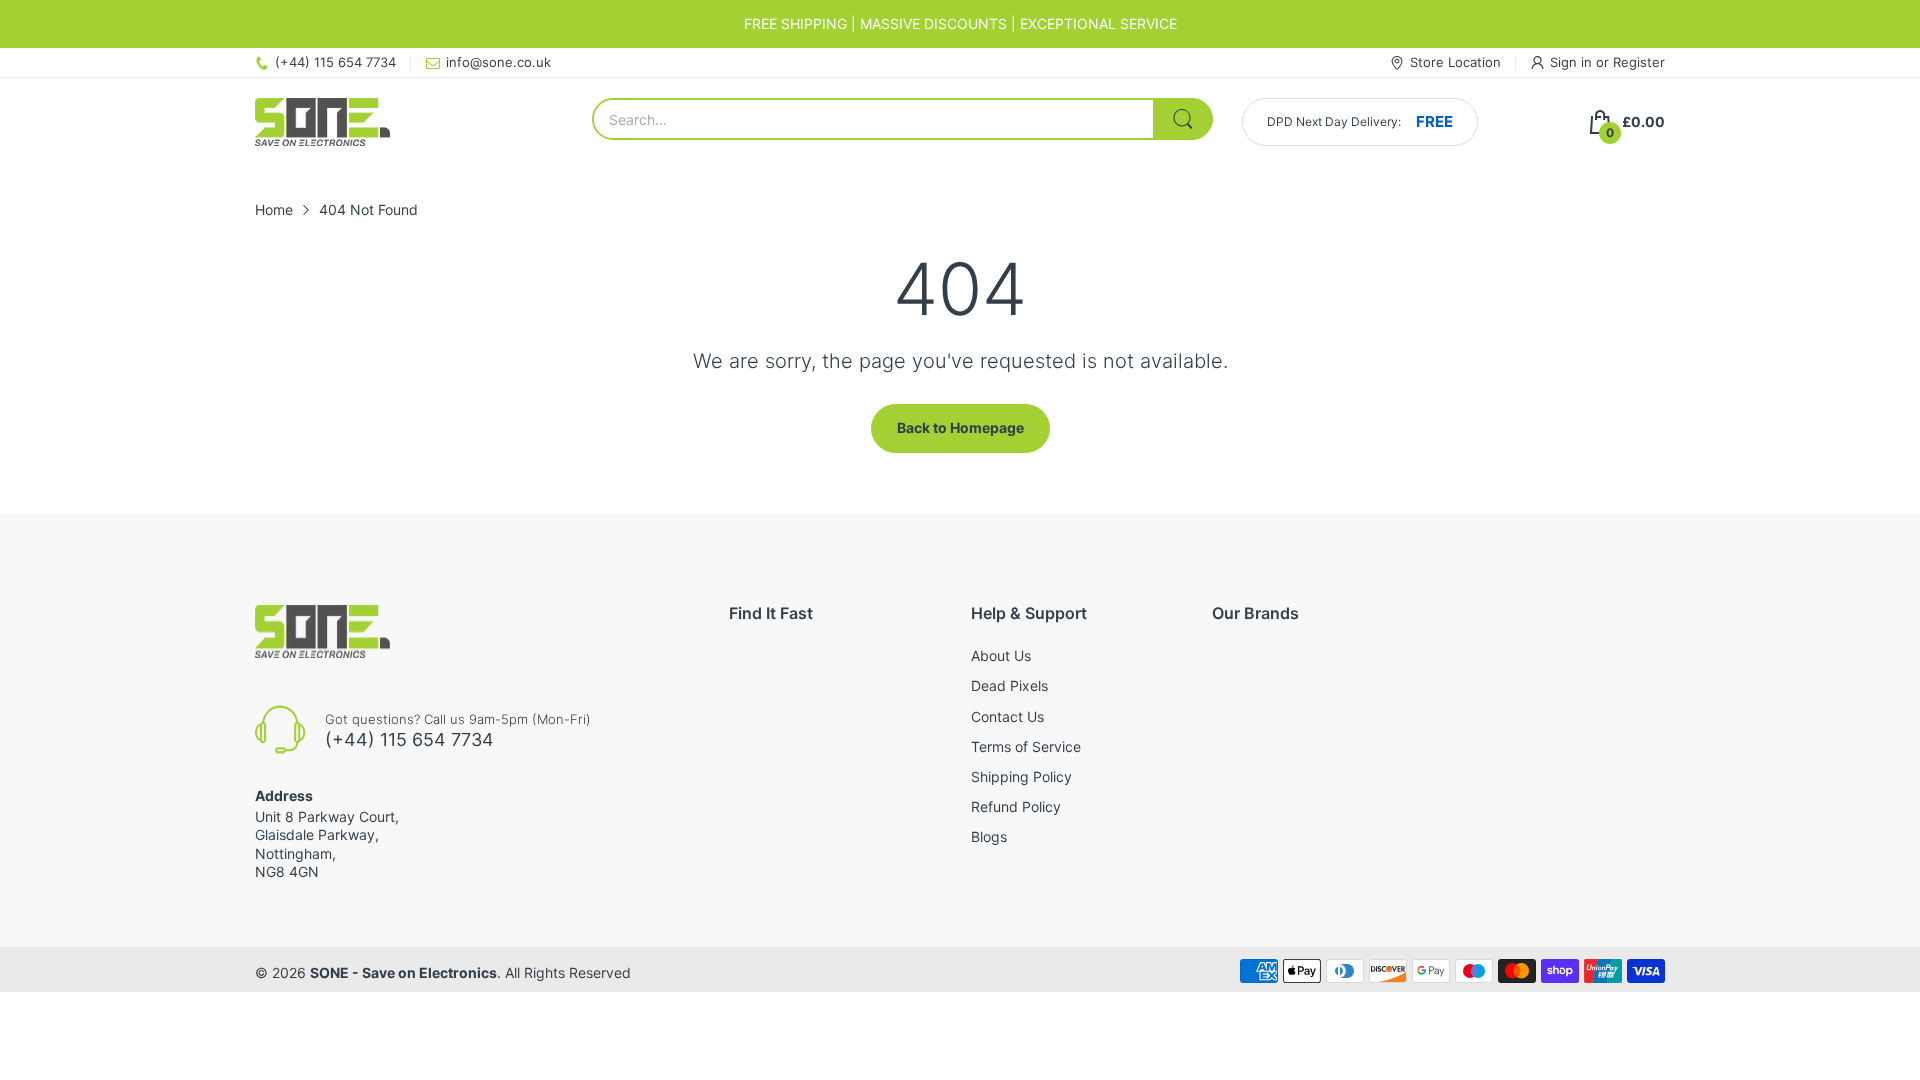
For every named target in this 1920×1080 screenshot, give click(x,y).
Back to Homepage (960, 427)
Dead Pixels (1009, 685)
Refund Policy (1016, 806)
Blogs (989, 836)
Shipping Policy (1021, 776)
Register (1639, 62)
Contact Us (1007, 716)
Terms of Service (1026, 746)
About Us (1001, 655)
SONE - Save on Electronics (403, 972)
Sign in (1573, 62)
